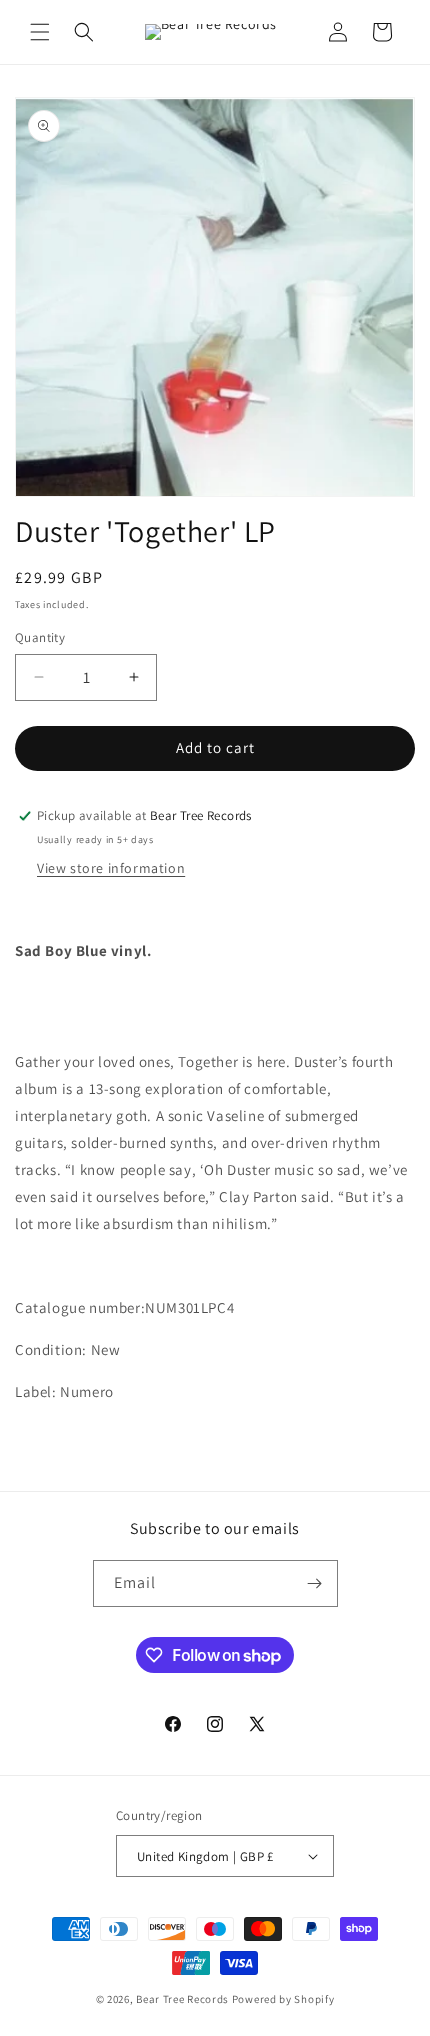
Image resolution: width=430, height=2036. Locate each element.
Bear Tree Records (182, 1999)
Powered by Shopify (283, 1999)
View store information (111, 868)
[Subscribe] (315, 1583)
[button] (40, 32)
